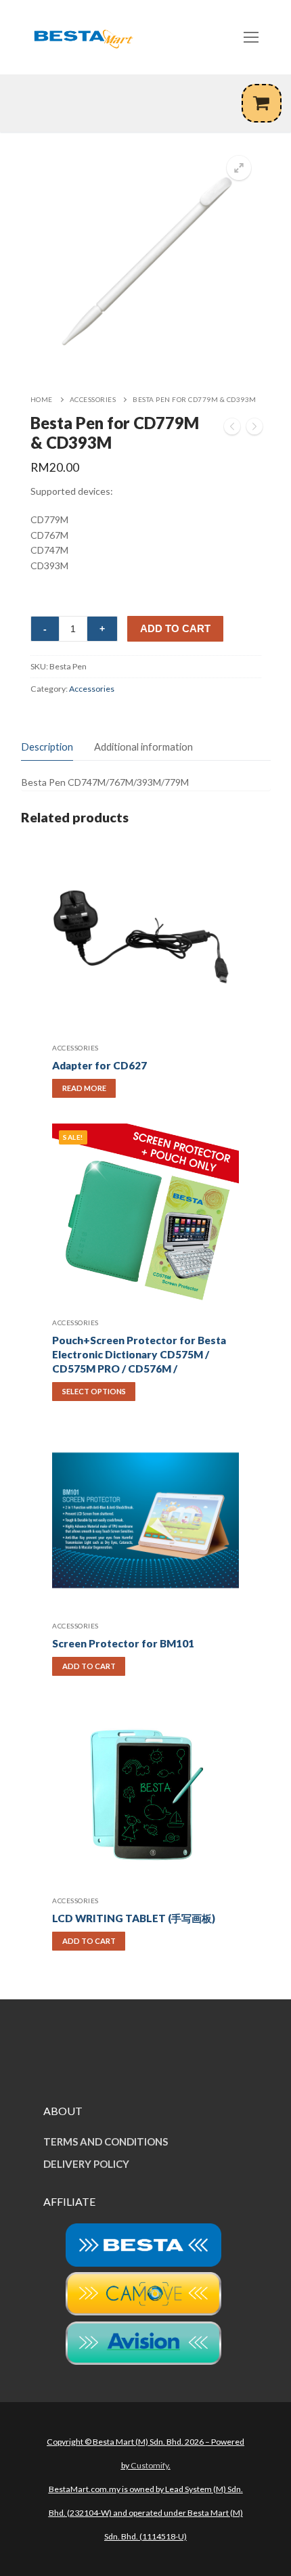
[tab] (47, 747)
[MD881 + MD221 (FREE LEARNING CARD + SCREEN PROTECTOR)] (232, 429)
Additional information (143, 747)
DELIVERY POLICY (86, 2164)
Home (42, 399)
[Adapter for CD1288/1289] (254, 429)
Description (47, 747)
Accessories (93, 399)
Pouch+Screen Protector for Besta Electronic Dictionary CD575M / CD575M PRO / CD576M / (139, 1354)
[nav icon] (251, 37)
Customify (150, 2465)
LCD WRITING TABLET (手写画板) (134, 1918)
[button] (239, 168)
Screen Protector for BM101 (123, 1643)
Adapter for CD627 (99, 1065)
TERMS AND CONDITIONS (106, 2141)
